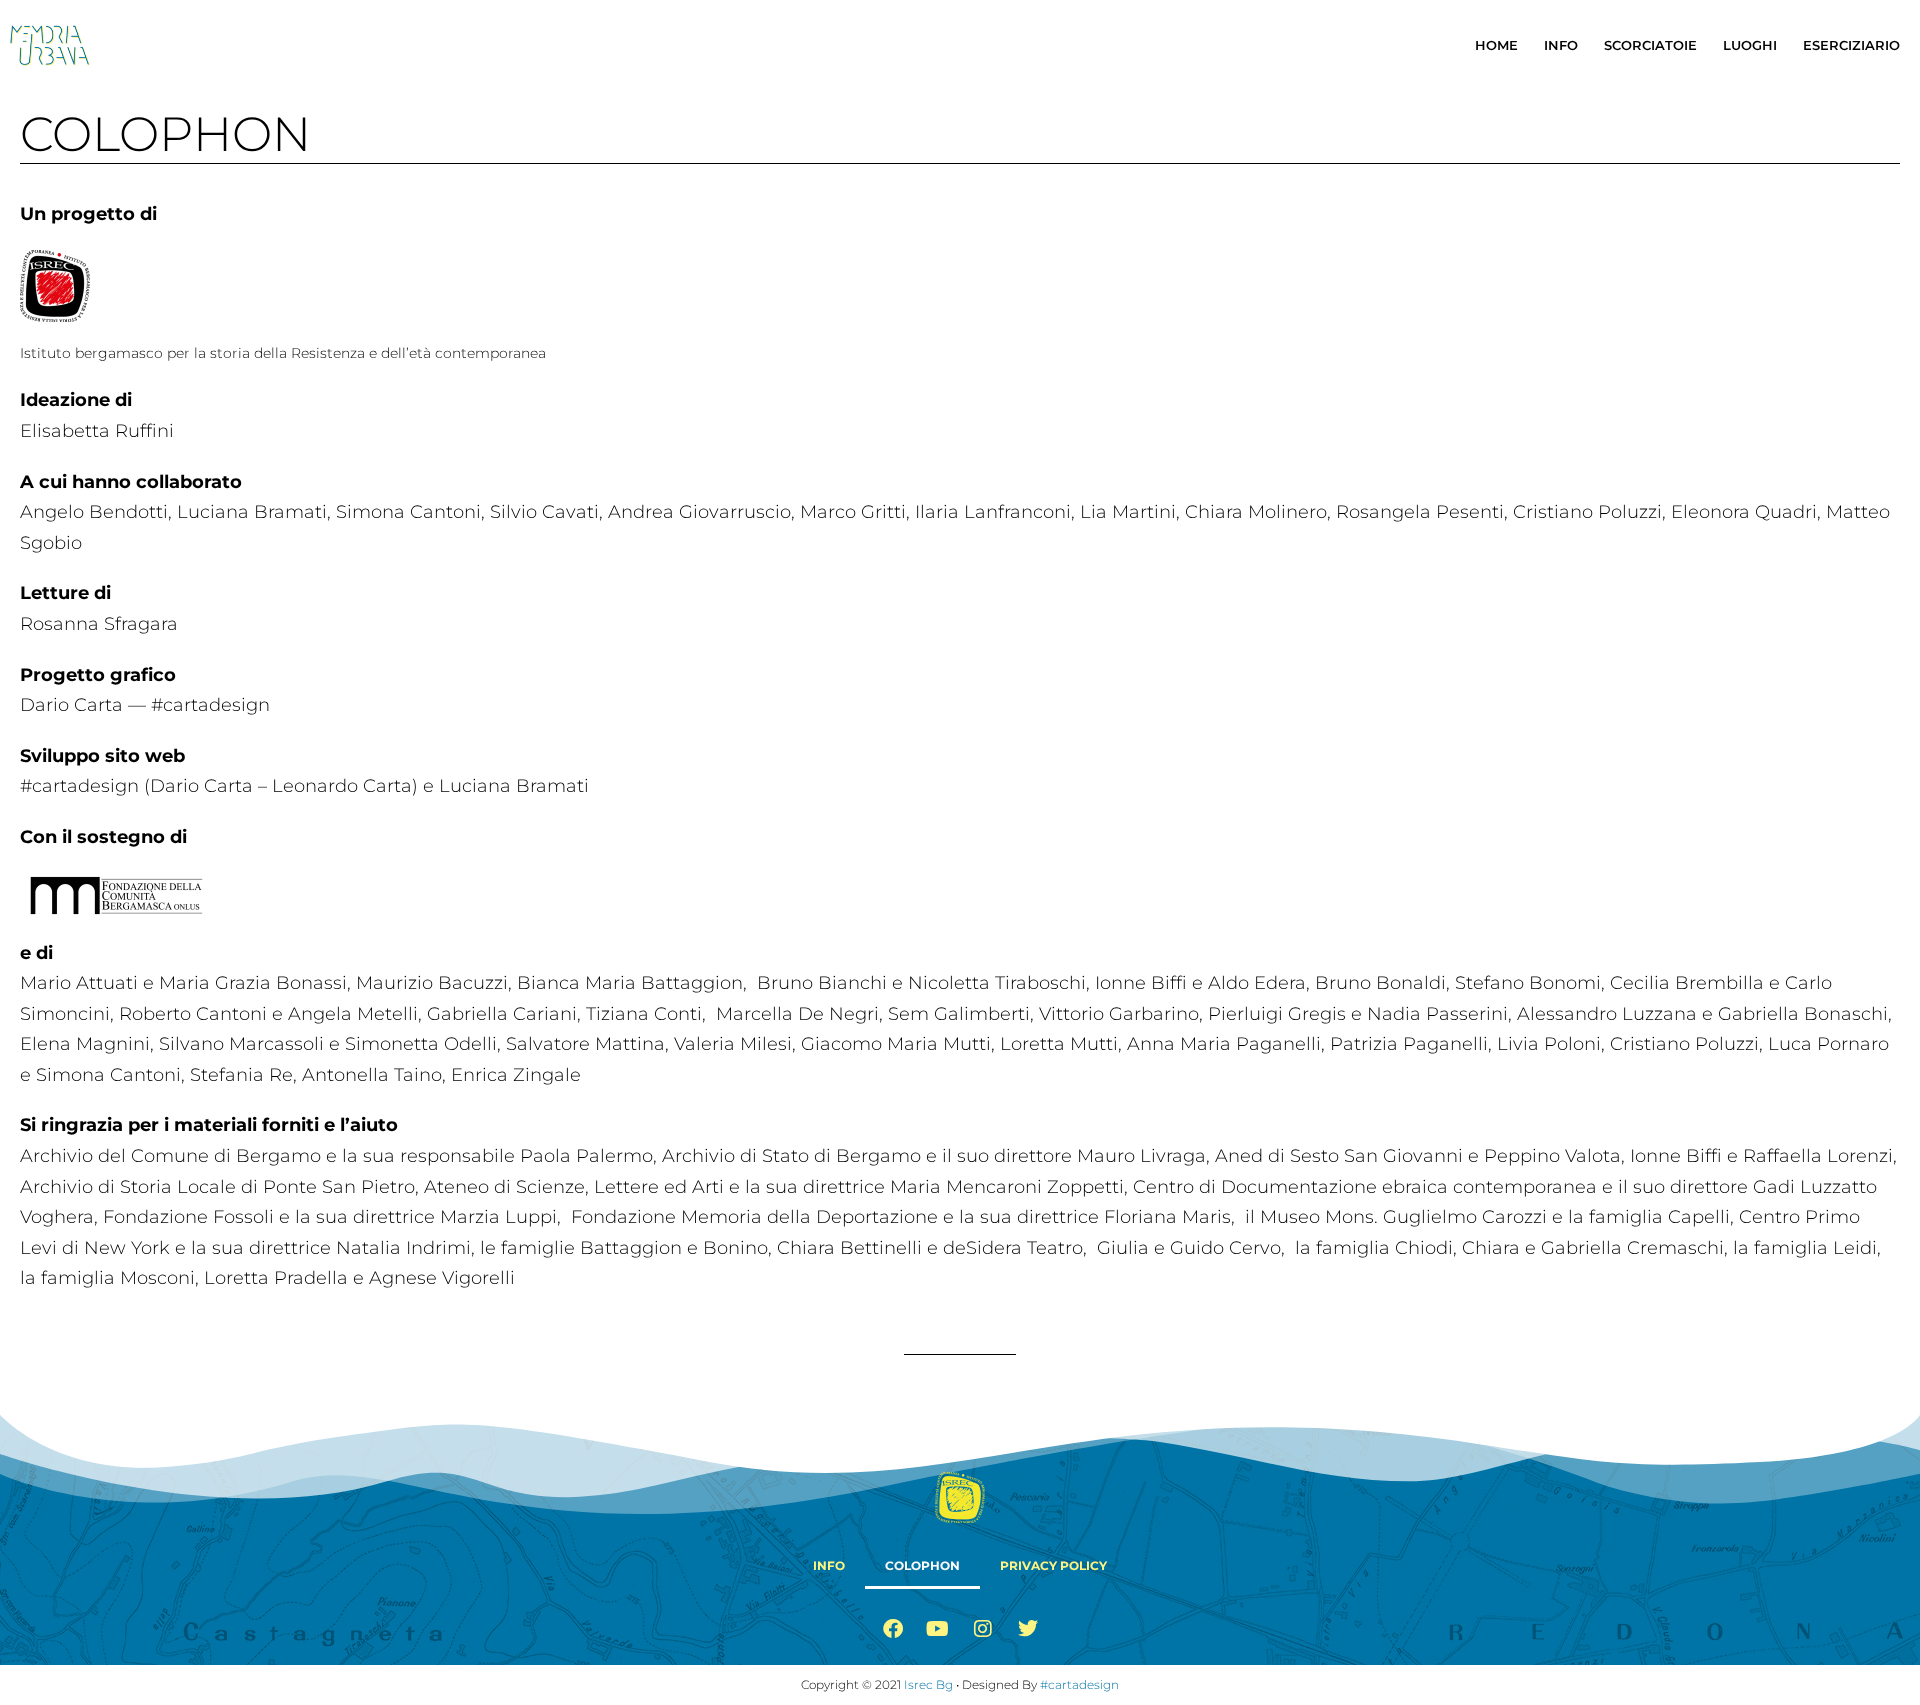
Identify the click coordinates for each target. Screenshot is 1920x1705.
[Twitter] (1028, 1629)
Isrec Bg (928, 1684)
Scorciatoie (1650, 45)
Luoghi (1750, 45)
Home (1496, 45)
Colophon (922, 1565)
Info (1561, 45)
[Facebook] (893, 1629)
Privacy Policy (1053, 1565)
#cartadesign (1079, 1684)
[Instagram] (983, 1629)
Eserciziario (1851, 45)
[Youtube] (938, 1629)
